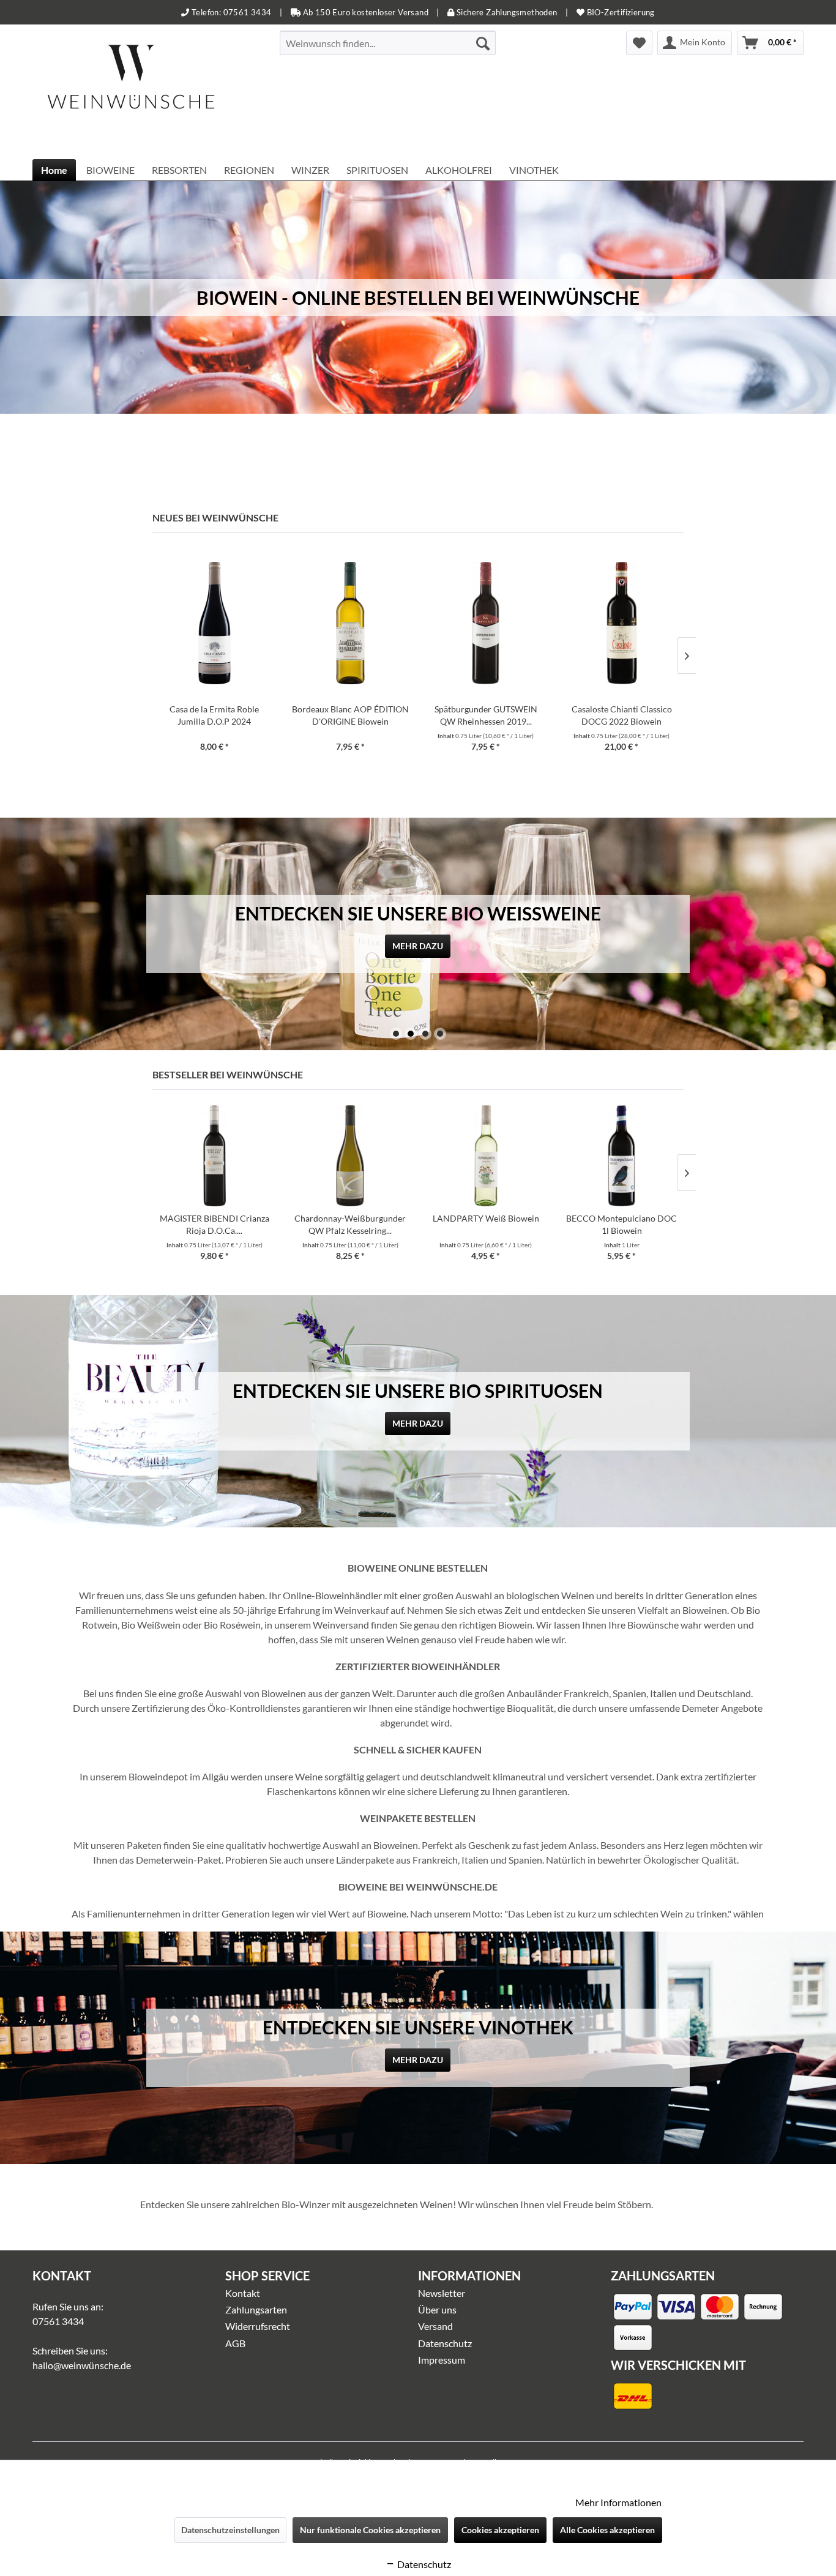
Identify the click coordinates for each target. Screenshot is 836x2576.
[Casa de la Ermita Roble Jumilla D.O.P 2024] (214, 623)
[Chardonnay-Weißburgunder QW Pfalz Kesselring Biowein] (350, 1156)
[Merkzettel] (639, 43)
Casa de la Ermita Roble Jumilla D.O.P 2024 (214, 715)
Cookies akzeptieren (500, 2530)
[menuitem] (388, 43)
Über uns (437, 2309)
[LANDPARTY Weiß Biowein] (486, 1156)
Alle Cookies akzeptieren (607, 2530)
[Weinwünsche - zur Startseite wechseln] (131, 92)
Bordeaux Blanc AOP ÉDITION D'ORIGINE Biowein (350, 715)
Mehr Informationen (618, 2502)
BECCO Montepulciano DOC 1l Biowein (621, 1224)
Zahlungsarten (256, 2309)
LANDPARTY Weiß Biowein (486, 1218)
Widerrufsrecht (258, 2326)
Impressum (442, 2360)
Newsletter (442, 2293)
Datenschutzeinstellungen (230, 2530)
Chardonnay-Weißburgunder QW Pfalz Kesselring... (350, 1224)
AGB (235, 2343)
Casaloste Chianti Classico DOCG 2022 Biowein (622, 715)
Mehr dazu (418, 946)
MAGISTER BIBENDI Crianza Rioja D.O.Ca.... (215, 1224)
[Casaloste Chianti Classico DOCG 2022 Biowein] (622, 623)
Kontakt (243, 2293)
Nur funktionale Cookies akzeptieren (370, 2530)
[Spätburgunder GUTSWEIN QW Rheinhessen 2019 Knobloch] (486, 623)
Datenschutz (445, 2343)
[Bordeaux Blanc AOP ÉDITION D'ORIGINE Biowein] (350, 623)
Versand (435, 2326)
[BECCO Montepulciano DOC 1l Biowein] (622, 1156)
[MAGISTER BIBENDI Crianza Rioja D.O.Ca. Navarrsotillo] (214, 1156)
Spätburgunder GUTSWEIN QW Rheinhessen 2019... (486, 715)
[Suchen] (483, 43)
